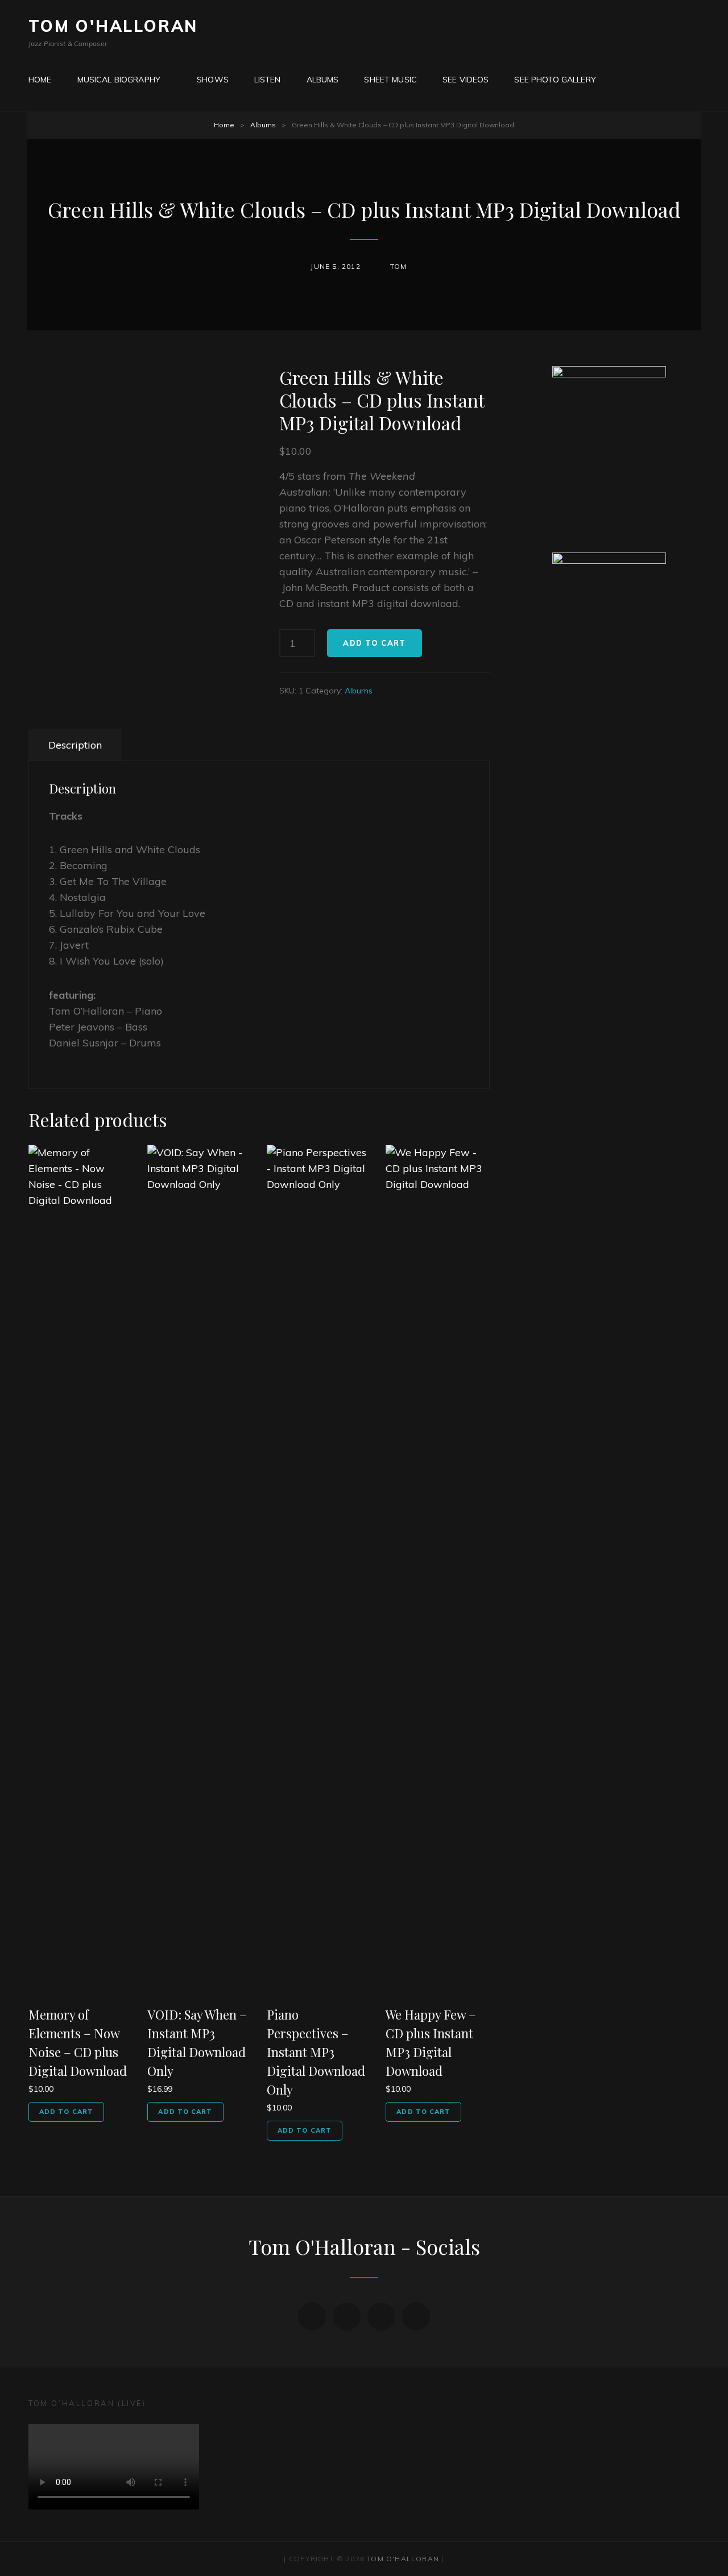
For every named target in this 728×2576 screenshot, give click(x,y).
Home (224, 125)
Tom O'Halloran (113, 26)
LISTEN (268, 80)
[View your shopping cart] (626, 79)
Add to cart (374, 643)
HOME (40, 80)
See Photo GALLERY (555, 80)
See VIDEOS (466, 80)
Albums (323, 80)
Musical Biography (119, 80)
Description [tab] (75, 745)
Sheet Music (390, 80)
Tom (399, 266)
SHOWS (213, 80)
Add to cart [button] (66, 2112)
